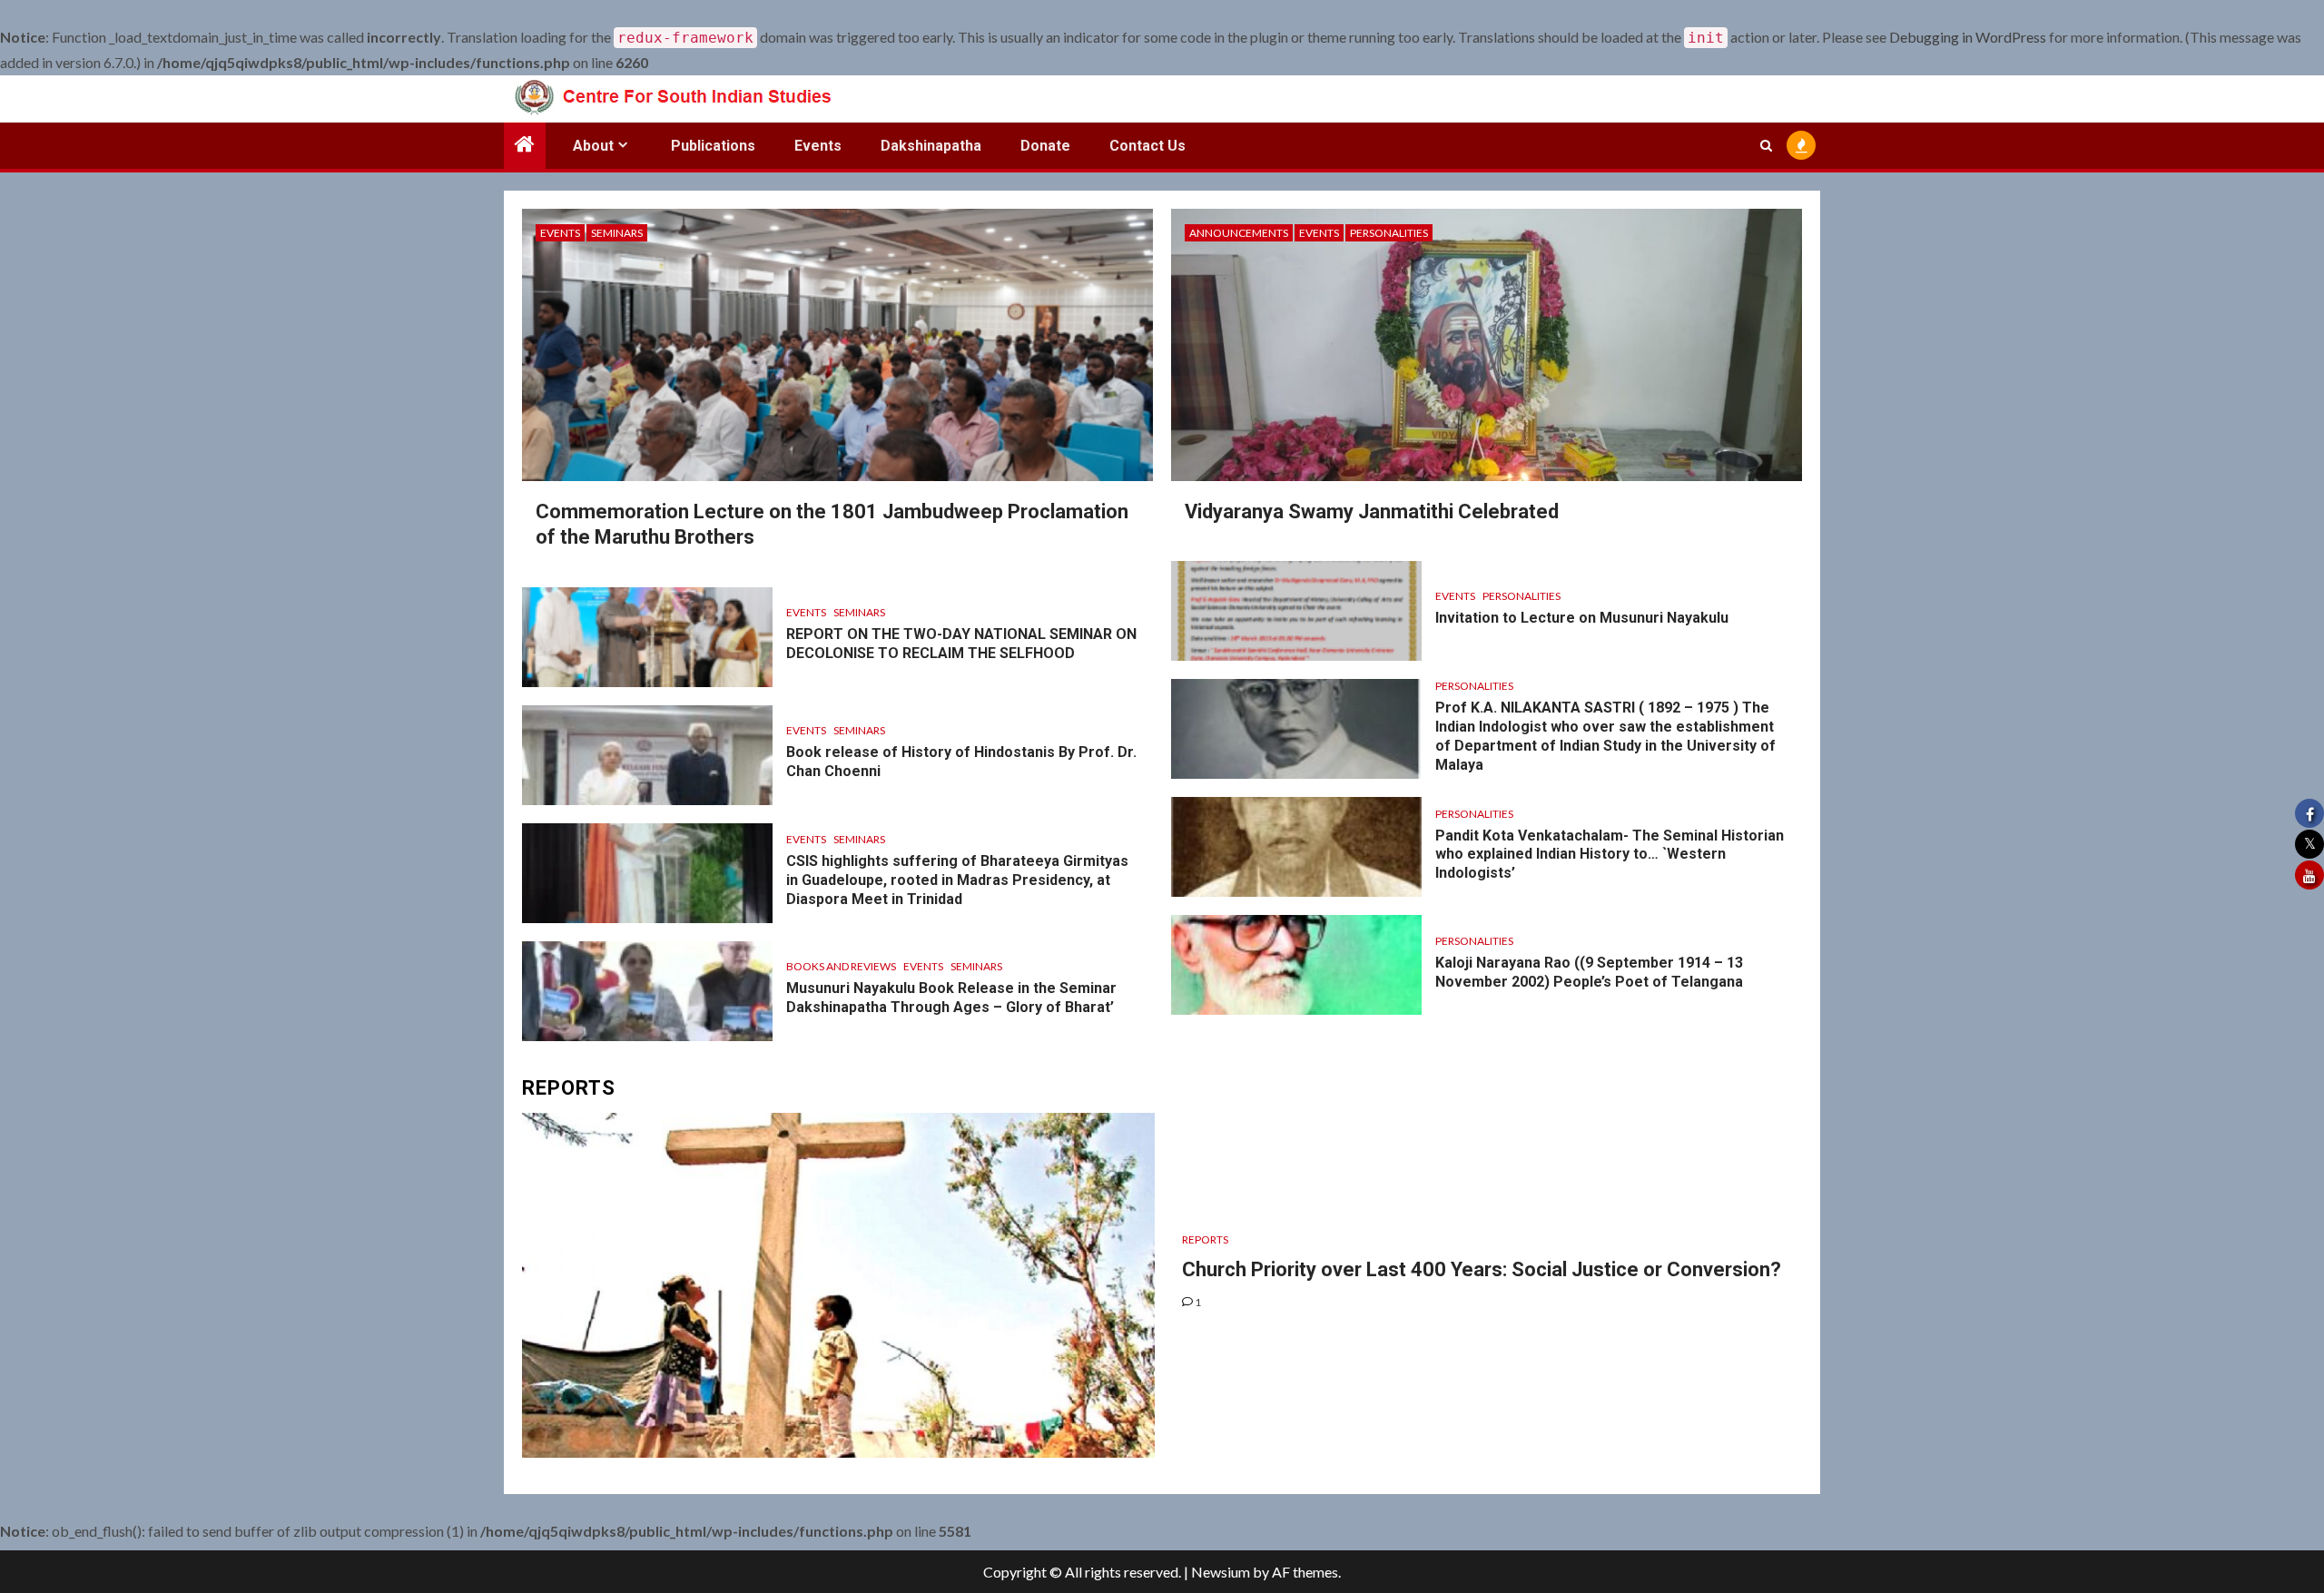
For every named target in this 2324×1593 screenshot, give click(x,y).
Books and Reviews (841, 966)
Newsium (1221, 1572)
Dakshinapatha (931, 146)
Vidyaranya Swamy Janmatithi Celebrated (1372, 511)
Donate (1045, 146)
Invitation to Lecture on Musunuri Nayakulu (1582, 618)
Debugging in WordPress (1968, 37)
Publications (713, 146)
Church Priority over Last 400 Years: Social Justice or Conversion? (1482, 1269)
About (593, 146)
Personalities (1389, 233)
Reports (1205, 1239)
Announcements (1239, 233)
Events (818, 146)
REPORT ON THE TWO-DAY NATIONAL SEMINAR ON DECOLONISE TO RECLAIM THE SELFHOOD (961, 644)
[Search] (1766, 145)
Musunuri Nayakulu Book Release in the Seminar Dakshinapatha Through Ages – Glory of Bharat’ (951, 998)
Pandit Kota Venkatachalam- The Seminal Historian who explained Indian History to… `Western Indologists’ (1610, 855)
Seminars (617, 233)
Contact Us (1147, 146)
